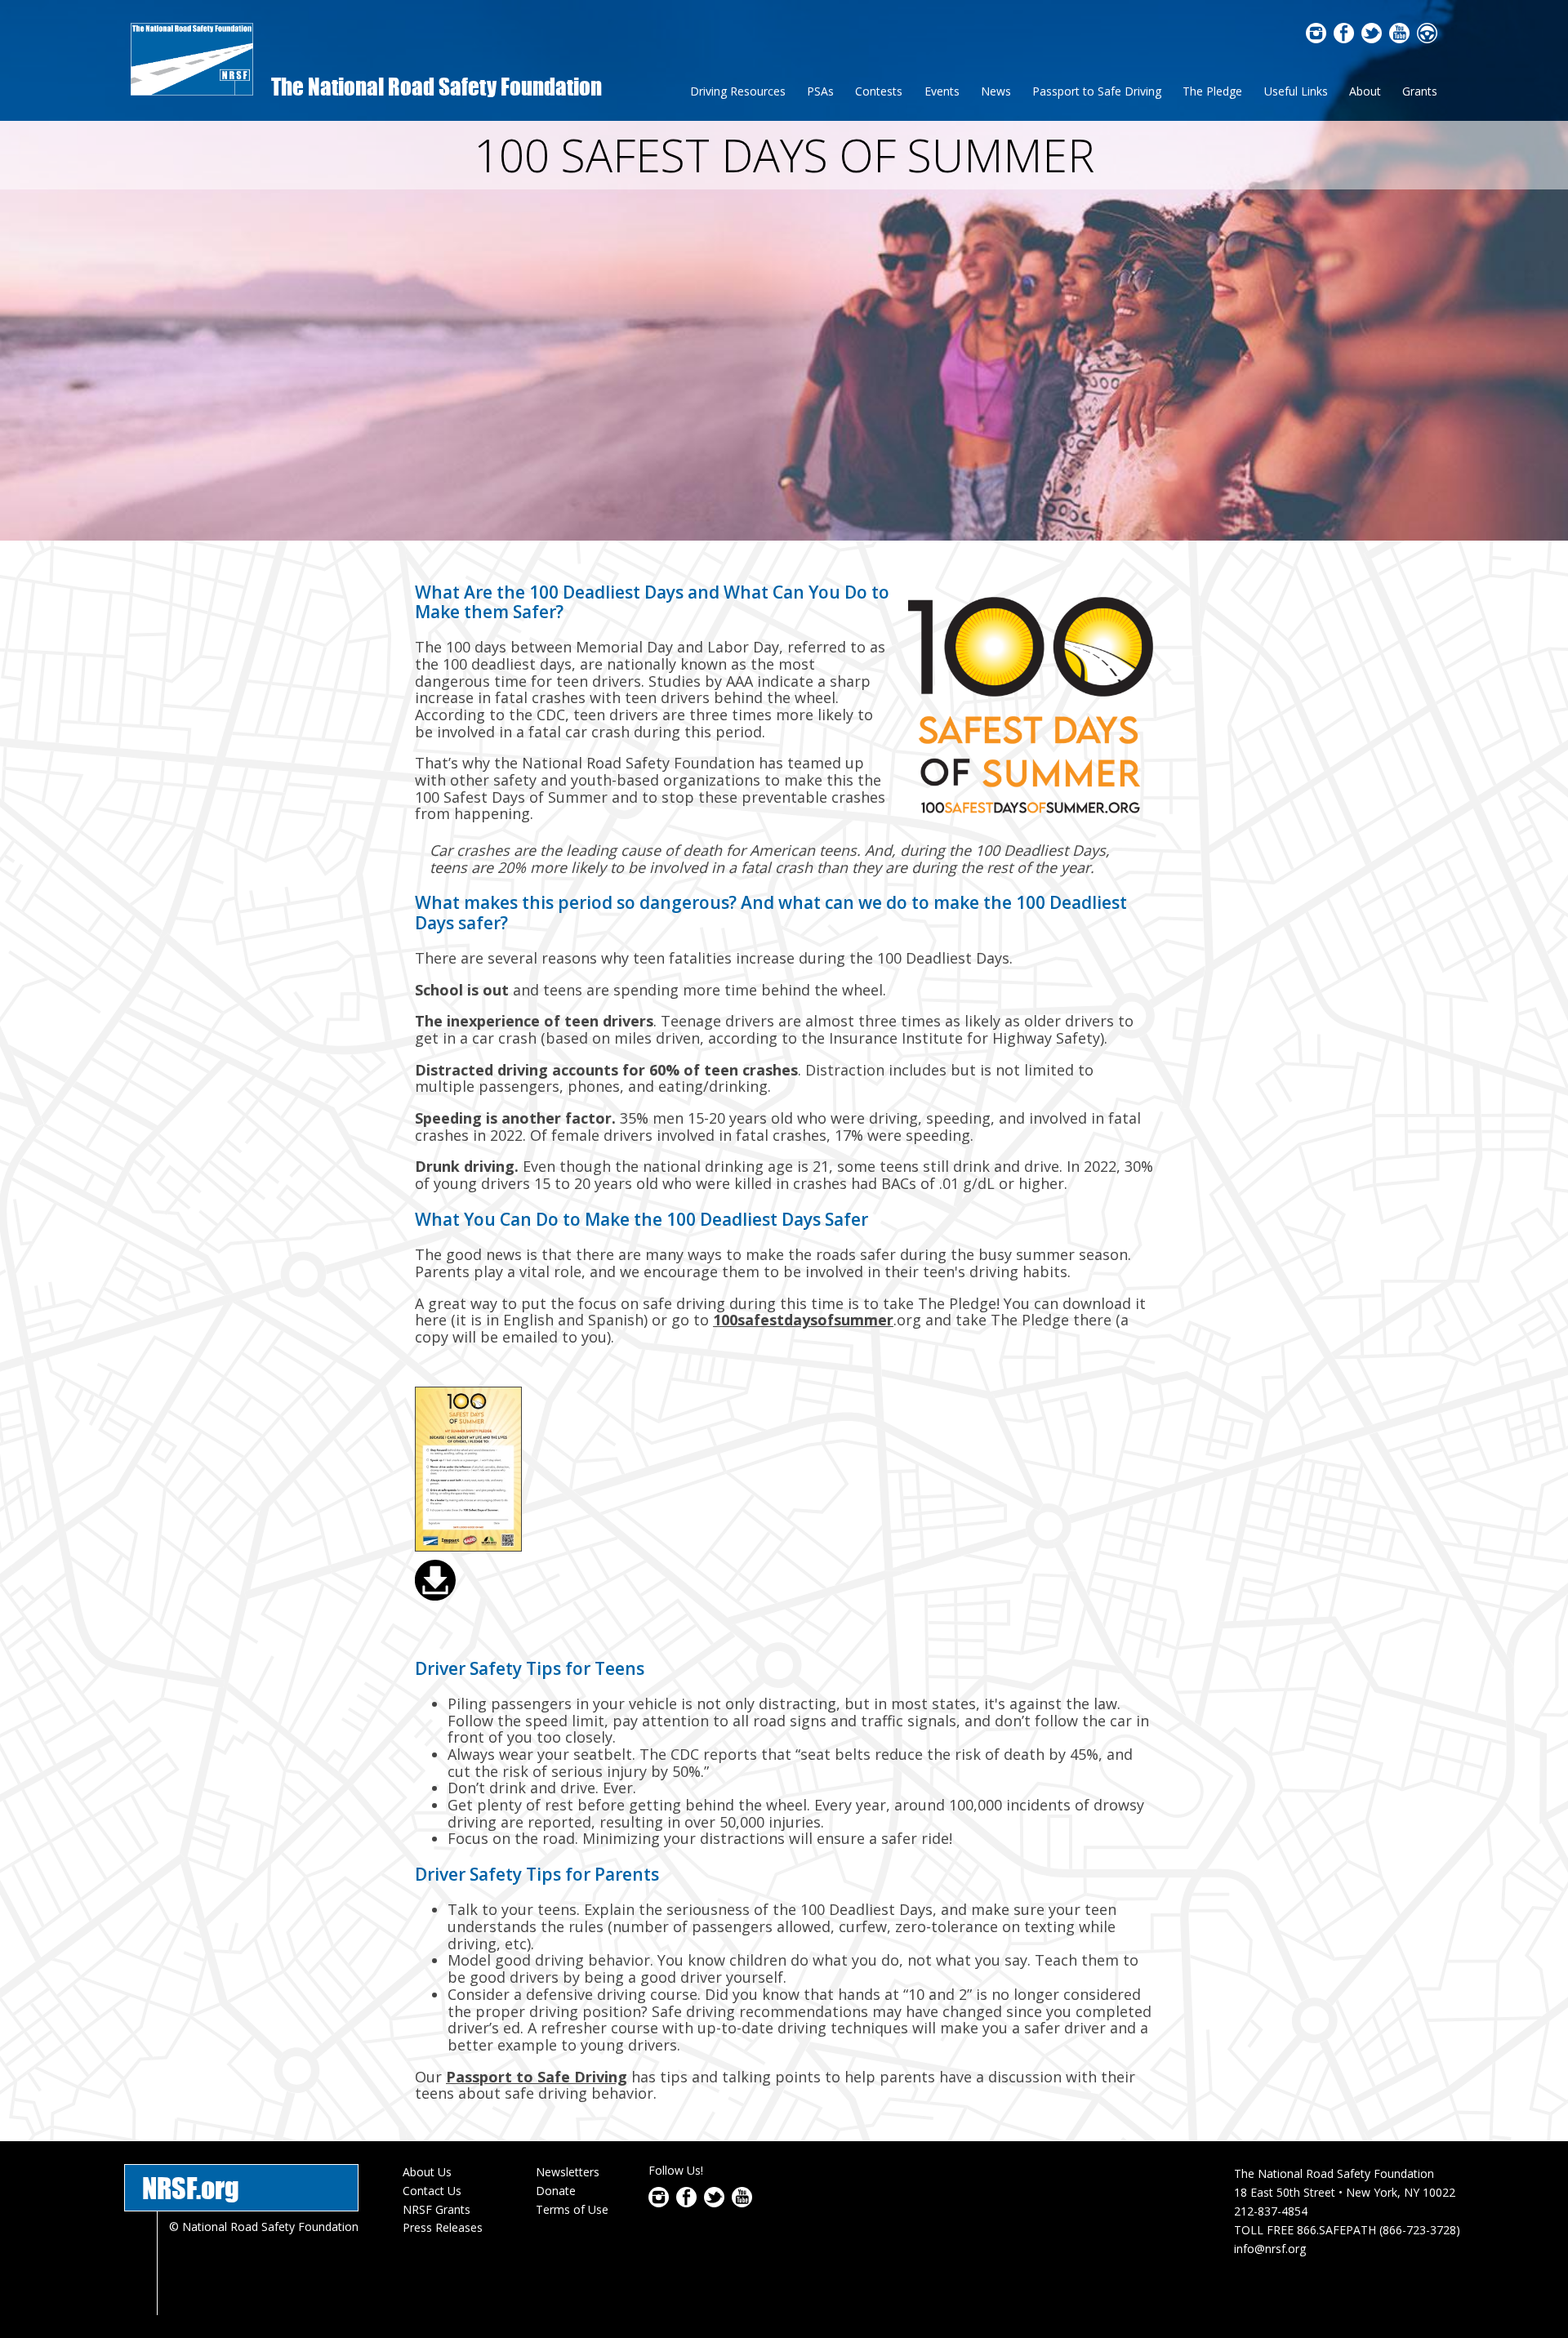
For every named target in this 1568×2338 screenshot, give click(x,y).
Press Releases (443, 2227)
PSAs (820, 91)
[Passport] (1427, 38)
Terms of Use (572, 2209)
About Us (427, 2172)
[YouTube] (1399, 38)
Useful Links (1296, 91)
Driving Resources (738, 91)
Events (942, 91)
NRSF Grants (437, 2209)
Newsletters (568, 2172)
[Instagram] (1316, 38)
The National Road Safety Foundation (437, 86)
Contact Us (432, 2191)
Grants (1420, 91)
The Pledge (1212, 91)
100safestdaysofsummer (803, 1320)
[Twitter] (1372, 38)
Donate (556, 2191)
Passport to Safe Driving (1097, 91)
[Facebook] (1344, 38)
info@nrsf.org (1270, 2249)
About (1365, 91)
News (996, 91)
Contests (879, 91)
